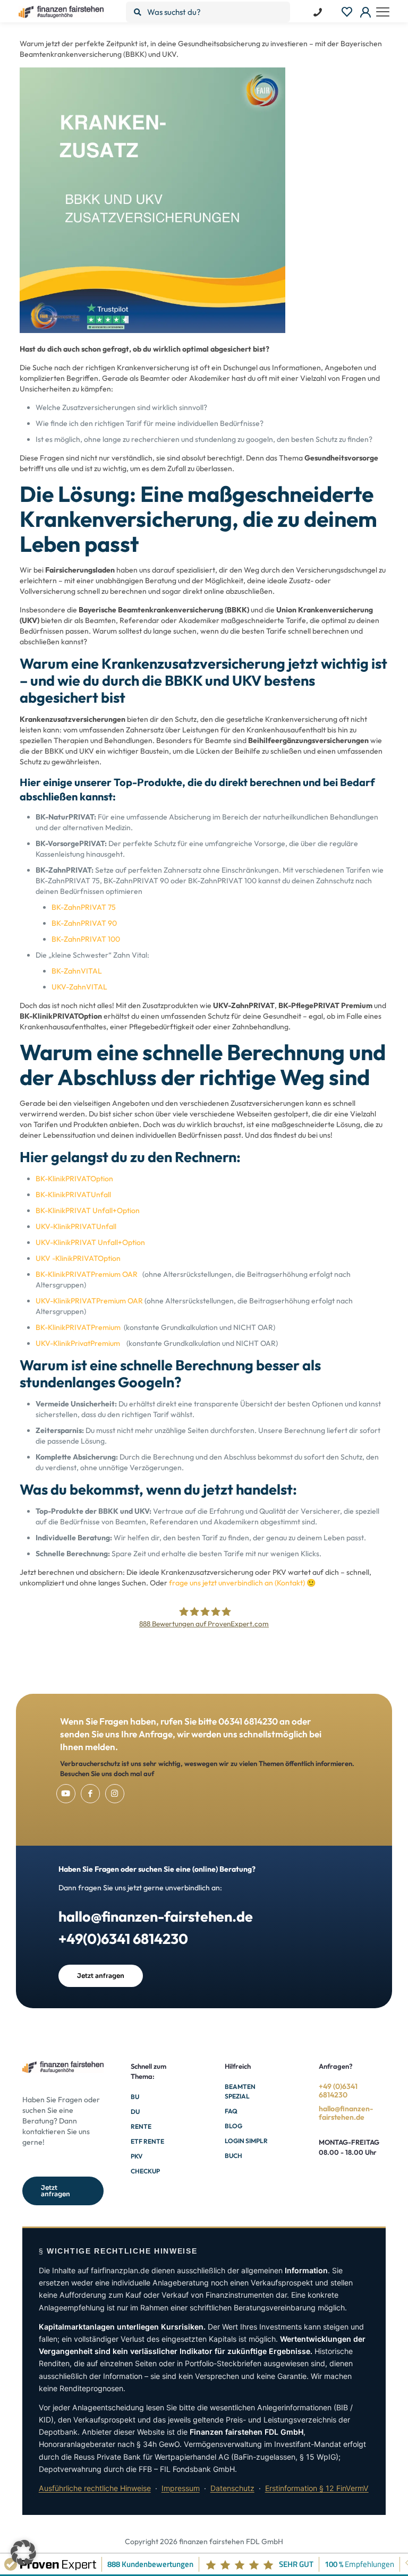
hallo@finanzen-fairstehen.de (156, 1916)
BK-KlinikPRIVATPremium (78, 1327)
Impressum (181, 2488)
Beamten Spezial (240, 2091)
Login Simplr (246, 2141)
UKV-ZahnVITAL (79, 987)
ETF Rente (147, 2141)
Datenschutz (232, 2488)
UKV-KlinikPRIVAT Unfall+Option (90, 1242)
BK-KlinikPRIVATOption (74, 1179)
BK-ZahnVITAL (77, 971)
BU (135, 2097)
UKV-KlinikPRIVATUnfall (76, 1226)
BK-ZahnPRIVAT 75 (84, 907)
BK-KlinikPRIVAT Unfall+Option (88, 1210)
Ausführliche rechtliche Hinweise (95, 2488)
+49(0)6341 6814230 (123, 1939)
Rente (141, 2126)
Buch (233, 2156)
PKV (137, 2156)
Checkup (145, 2171)
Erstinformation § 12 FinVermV (317, 2488)
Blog (233, 2126)
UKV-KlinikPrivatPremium (78, 1343)
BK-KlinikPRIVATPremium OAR (87, 1274)
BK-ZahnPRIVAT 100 (86, 939)
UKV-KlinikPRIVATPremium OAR (89, 1301)
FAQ (231, 2111)
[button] (23, 2553)
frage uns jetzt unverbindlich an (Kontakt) (237, 1583)
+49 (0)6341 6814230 (338, 2091)
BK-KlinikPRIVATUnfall (73, 1195)
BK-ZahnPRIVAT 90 (84, 923)
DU (135, 2112)
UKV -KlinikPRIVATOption (78, 1258)
